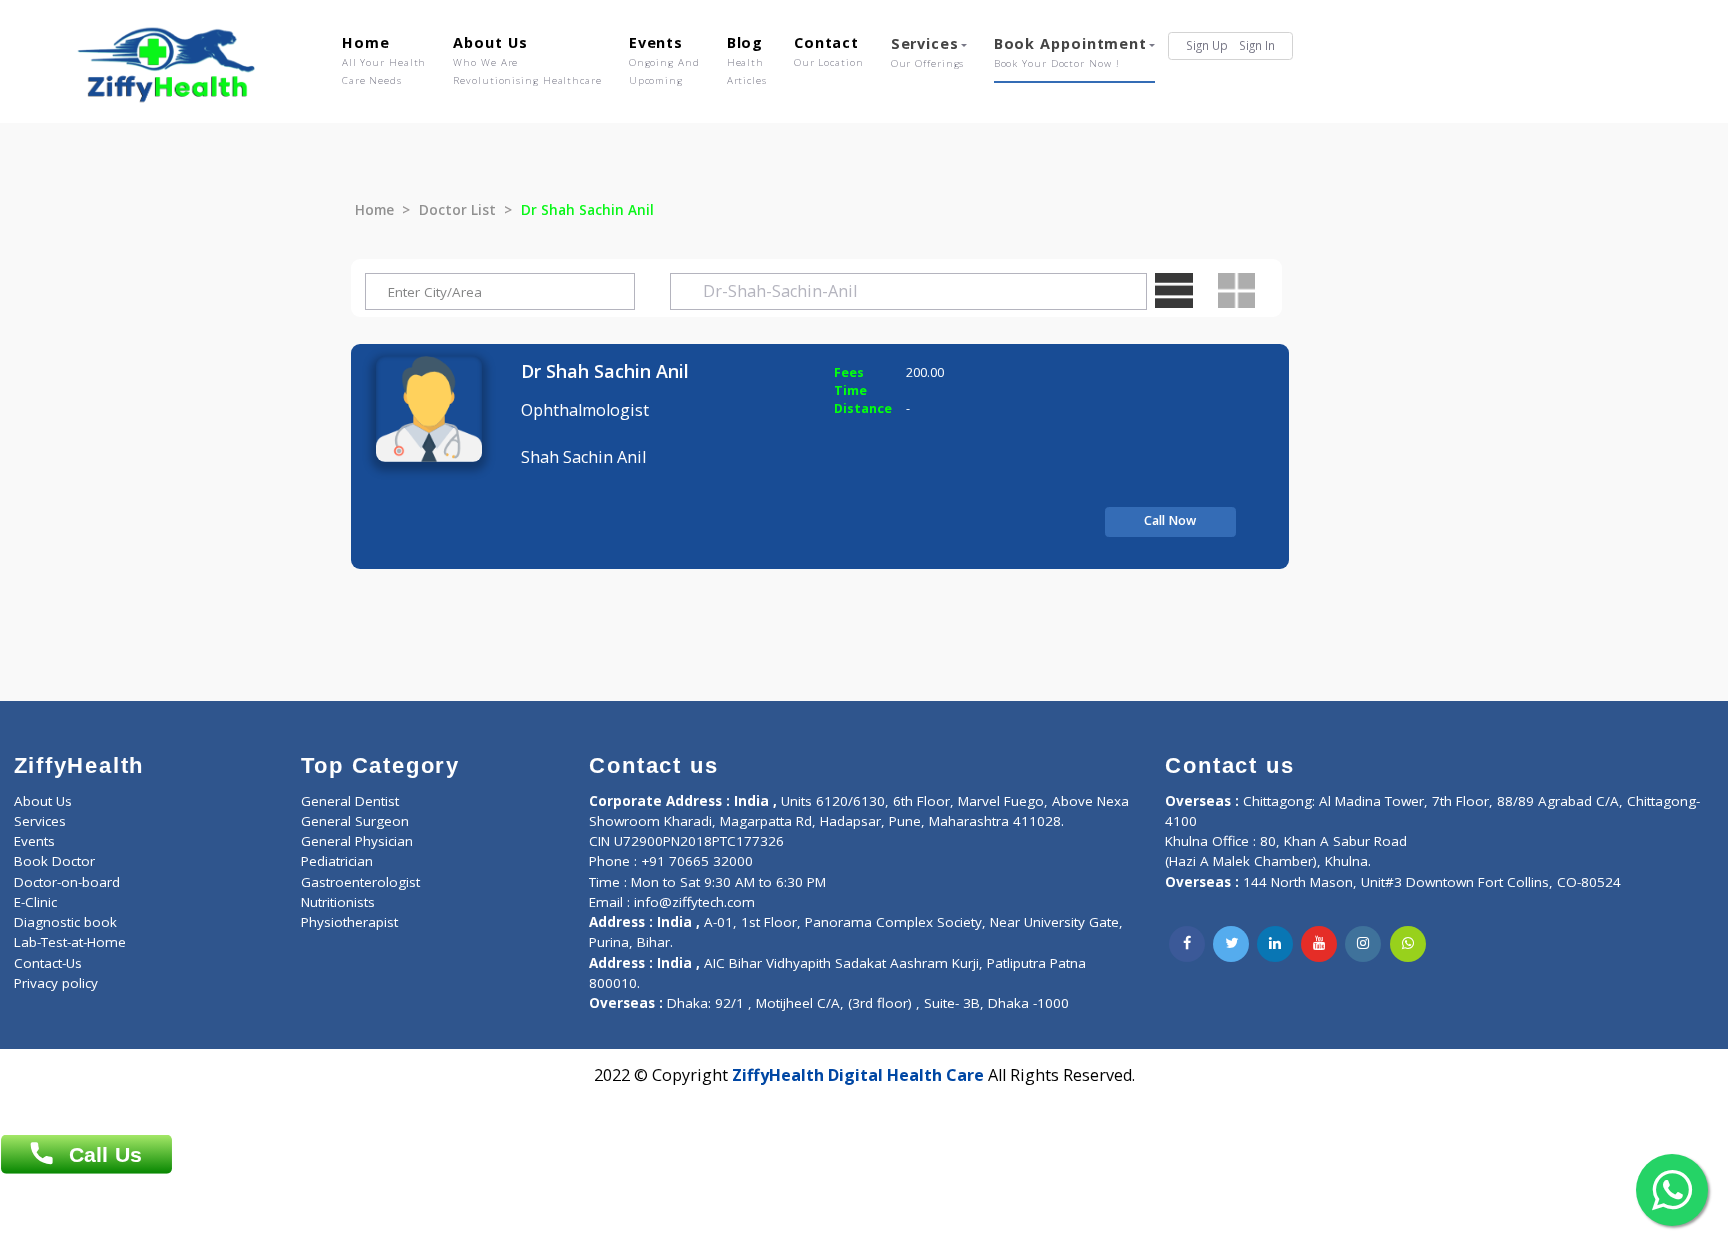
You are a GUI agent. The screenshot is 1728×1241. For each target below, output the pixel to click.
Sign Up (1207, 45)
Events (664, 60)
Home (384, 60)
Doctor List (457, 210)
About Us (527, 60)
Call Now (1170, 520)
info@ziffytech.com (694, 902)
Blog (747, 60)
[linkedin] (1275, 944)
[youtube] (1319, 944)
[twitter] (1231, 944)
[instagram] (1363, 944)
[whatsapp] (1408, 944)
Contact (829, 51)
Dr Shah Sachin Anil (605, 371)
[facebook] (1187, 944)
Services (928, 52)
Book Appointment (1070, 52)
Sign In (1257, 45)
